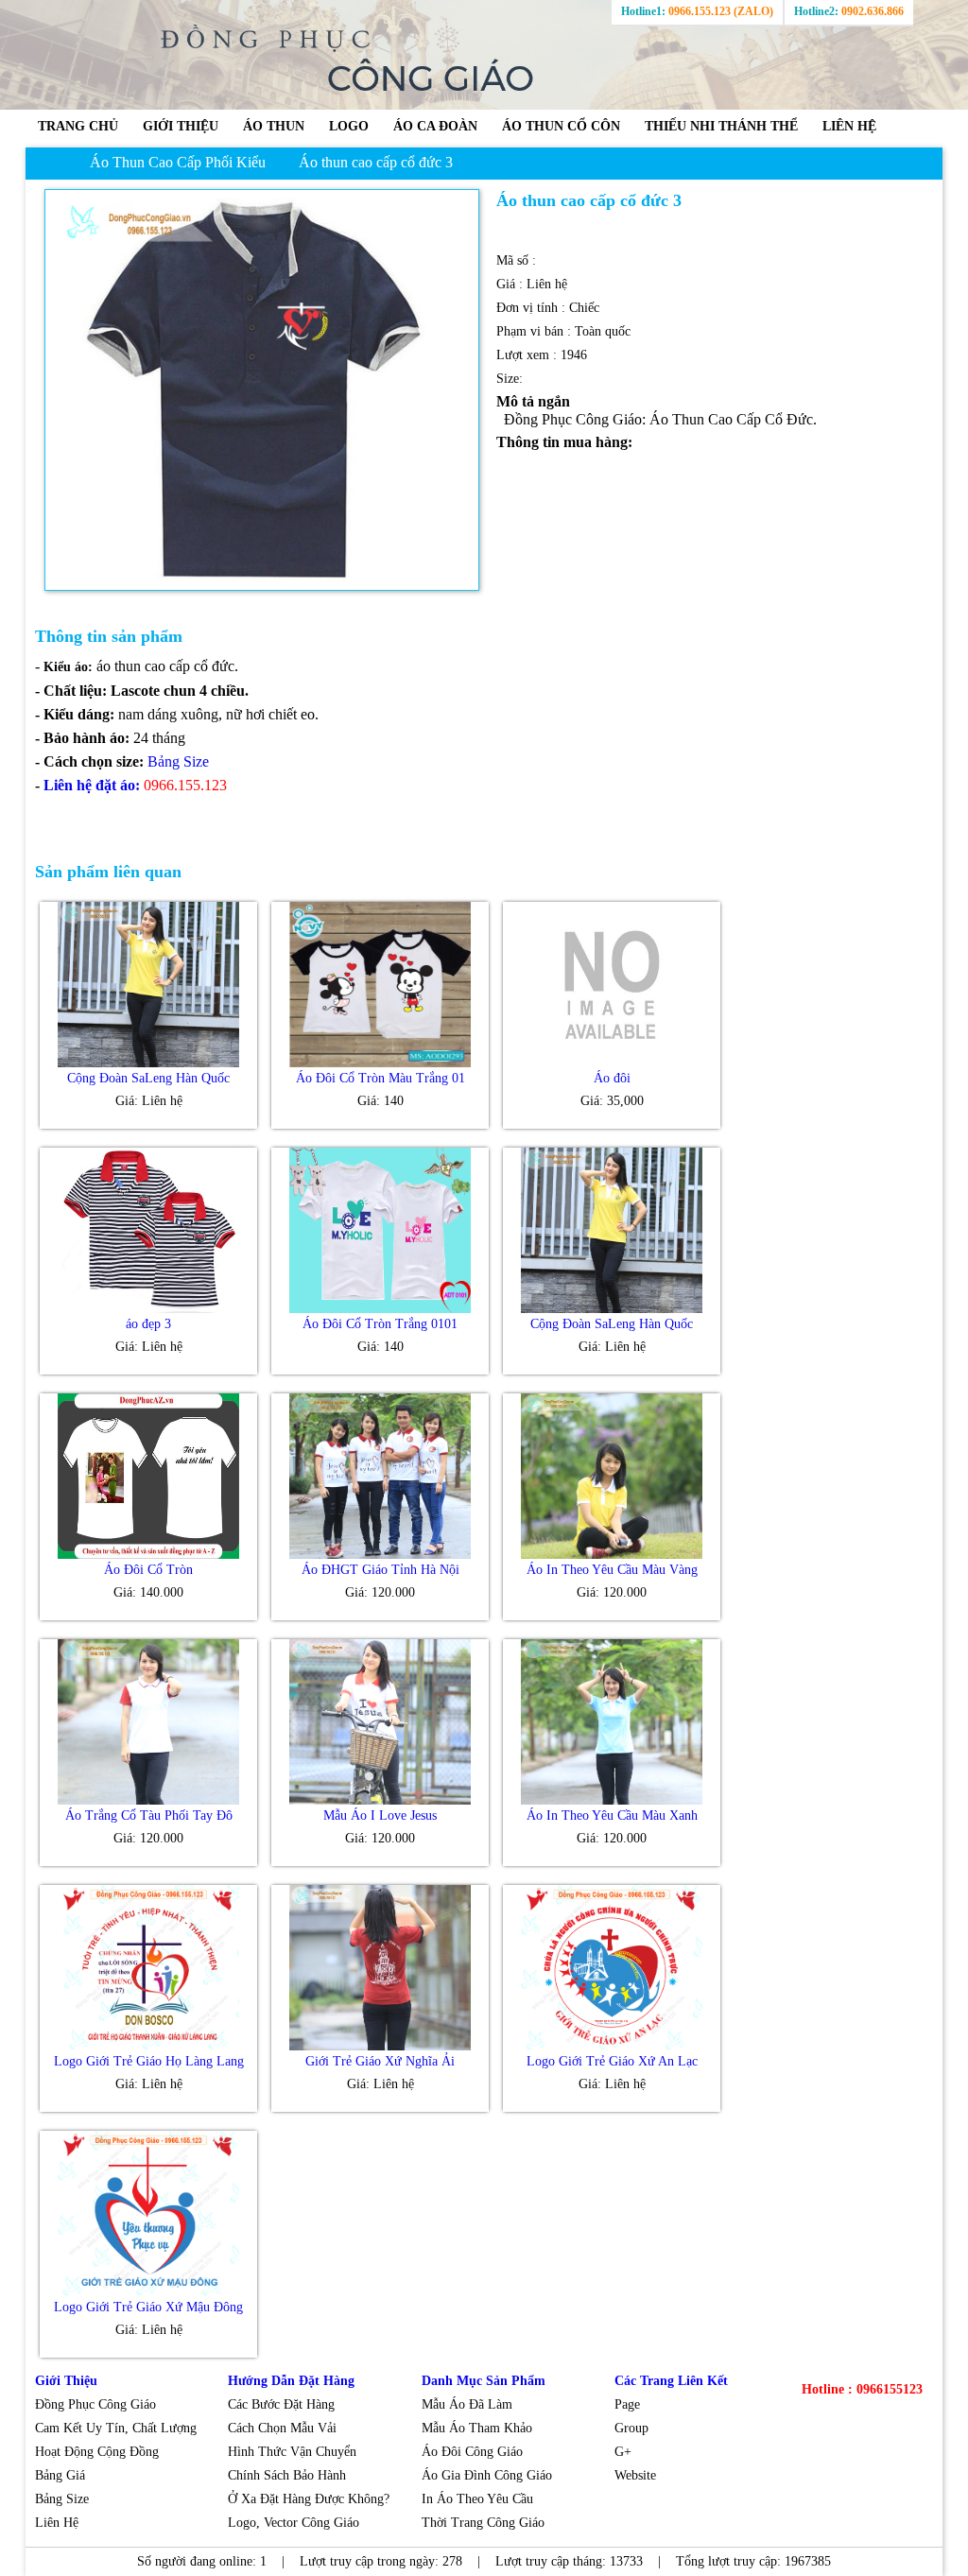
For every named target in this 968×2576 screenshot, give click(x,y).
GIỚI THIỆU (181, 126)
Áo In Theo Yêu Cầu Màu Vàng (612, 1570)
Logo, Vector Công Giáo (294, 2523)
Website (635, 2475)
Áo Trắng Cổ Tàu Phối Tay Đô (149, 1815)
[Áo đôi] (612, 1063)
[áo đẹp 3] (148, 1309)
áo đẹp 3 (148, 1324)
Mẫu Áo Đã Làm (467, 2404)
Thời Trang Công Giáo (485, 2523)
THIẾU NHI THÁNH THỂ (721, 126)
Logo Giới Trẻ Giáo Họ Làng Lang (149, 2061)
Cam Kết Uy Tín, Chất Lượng (116, 2428)
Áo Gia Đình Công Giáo (487, 2475)
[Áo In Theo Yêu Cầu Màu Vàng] (612, 1555)
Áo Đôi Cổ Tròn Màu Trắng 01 (380, 1078)
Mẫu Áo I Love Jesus (380, 1815)
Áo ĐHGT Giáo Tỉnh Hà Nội (380, 1570)
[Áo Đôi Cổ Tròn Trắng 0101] (380, 1309)
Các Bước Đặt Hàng (281, 2404)
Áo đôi (612, 1078)
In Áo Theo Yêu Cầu (477, 2499)
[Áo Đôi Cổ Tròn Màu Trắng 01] (380, 1063)
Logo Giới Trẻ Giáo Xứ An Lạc (612, 2061)
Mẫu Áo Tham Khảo (477, 2428)
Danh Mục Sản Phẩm (484, 2381)
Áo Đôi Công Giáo (472, 2452)
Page (629, 2404)
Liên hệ (849, 126)
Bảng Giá (60, 2475)
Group (631, 2428)
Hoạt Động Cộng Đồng (97, 2452)
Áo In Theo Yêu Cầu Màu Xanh (612, 1815)
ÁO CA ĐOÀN (435, 126)
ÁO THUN (274, 126)
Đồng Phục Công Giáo (95, 2404)
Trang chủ (78, 126)
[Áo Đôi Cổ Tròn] (148, 1555)
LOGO (349, 126)
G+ (623, 2452)
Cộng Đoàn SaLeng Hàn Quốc (148, 1078)
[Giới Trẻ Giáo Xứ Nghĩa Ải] (380, 2046)
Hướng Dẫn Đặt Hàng (291, 2381)
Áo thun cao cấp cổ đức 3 (376, 162)
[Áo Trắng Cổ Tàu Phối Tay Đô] (148, 1800)
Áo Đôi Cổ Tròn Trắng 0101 (380, 1324)
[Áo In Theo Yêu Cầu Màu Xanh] (612, 1800)
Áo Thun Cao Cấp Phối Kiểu (178, 162)
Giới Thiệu (66, 2381)
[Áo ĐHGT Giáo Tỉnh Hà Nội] (380, 1555)
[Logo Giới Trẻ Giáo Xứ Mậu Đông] (148, 2292)
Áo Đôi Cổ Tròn (148, 1570)
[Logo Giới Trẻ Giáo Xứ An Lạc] (612, 2046)
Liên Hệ (59, 2523)
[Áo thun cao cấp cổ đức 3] (262, 390)
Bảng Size (62, 2499)
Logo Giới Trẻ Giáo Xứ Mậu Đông (148, 2307)
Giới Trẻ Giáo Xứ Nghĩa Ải (380, 2061)
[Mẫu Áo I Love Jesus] (380, 1800)
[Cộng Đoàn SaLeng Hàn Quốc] (148, 1063)
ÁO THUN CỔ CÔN (561, 126)
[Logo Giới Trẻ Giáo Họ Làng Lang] (148, 2046)
